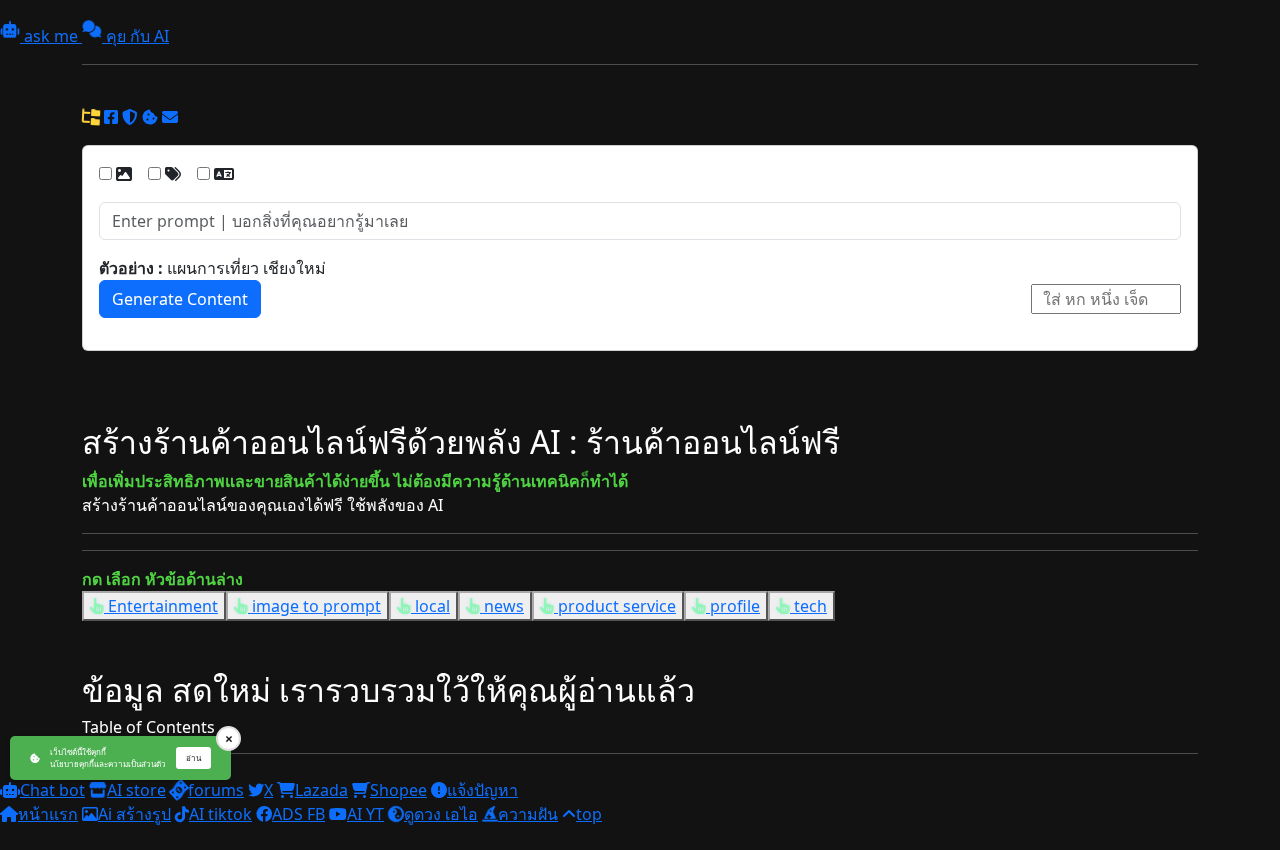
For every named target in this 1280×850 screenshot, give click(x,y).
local (430, 606)
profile (733, 606)
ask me (51, 36)
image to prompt (314, 606)
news (502, 606)
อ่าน (193, 757)
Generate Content (180, 299)
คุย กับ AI (135, 36)
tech (808, 606)
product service (615, 606)
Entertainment (161, 606)
